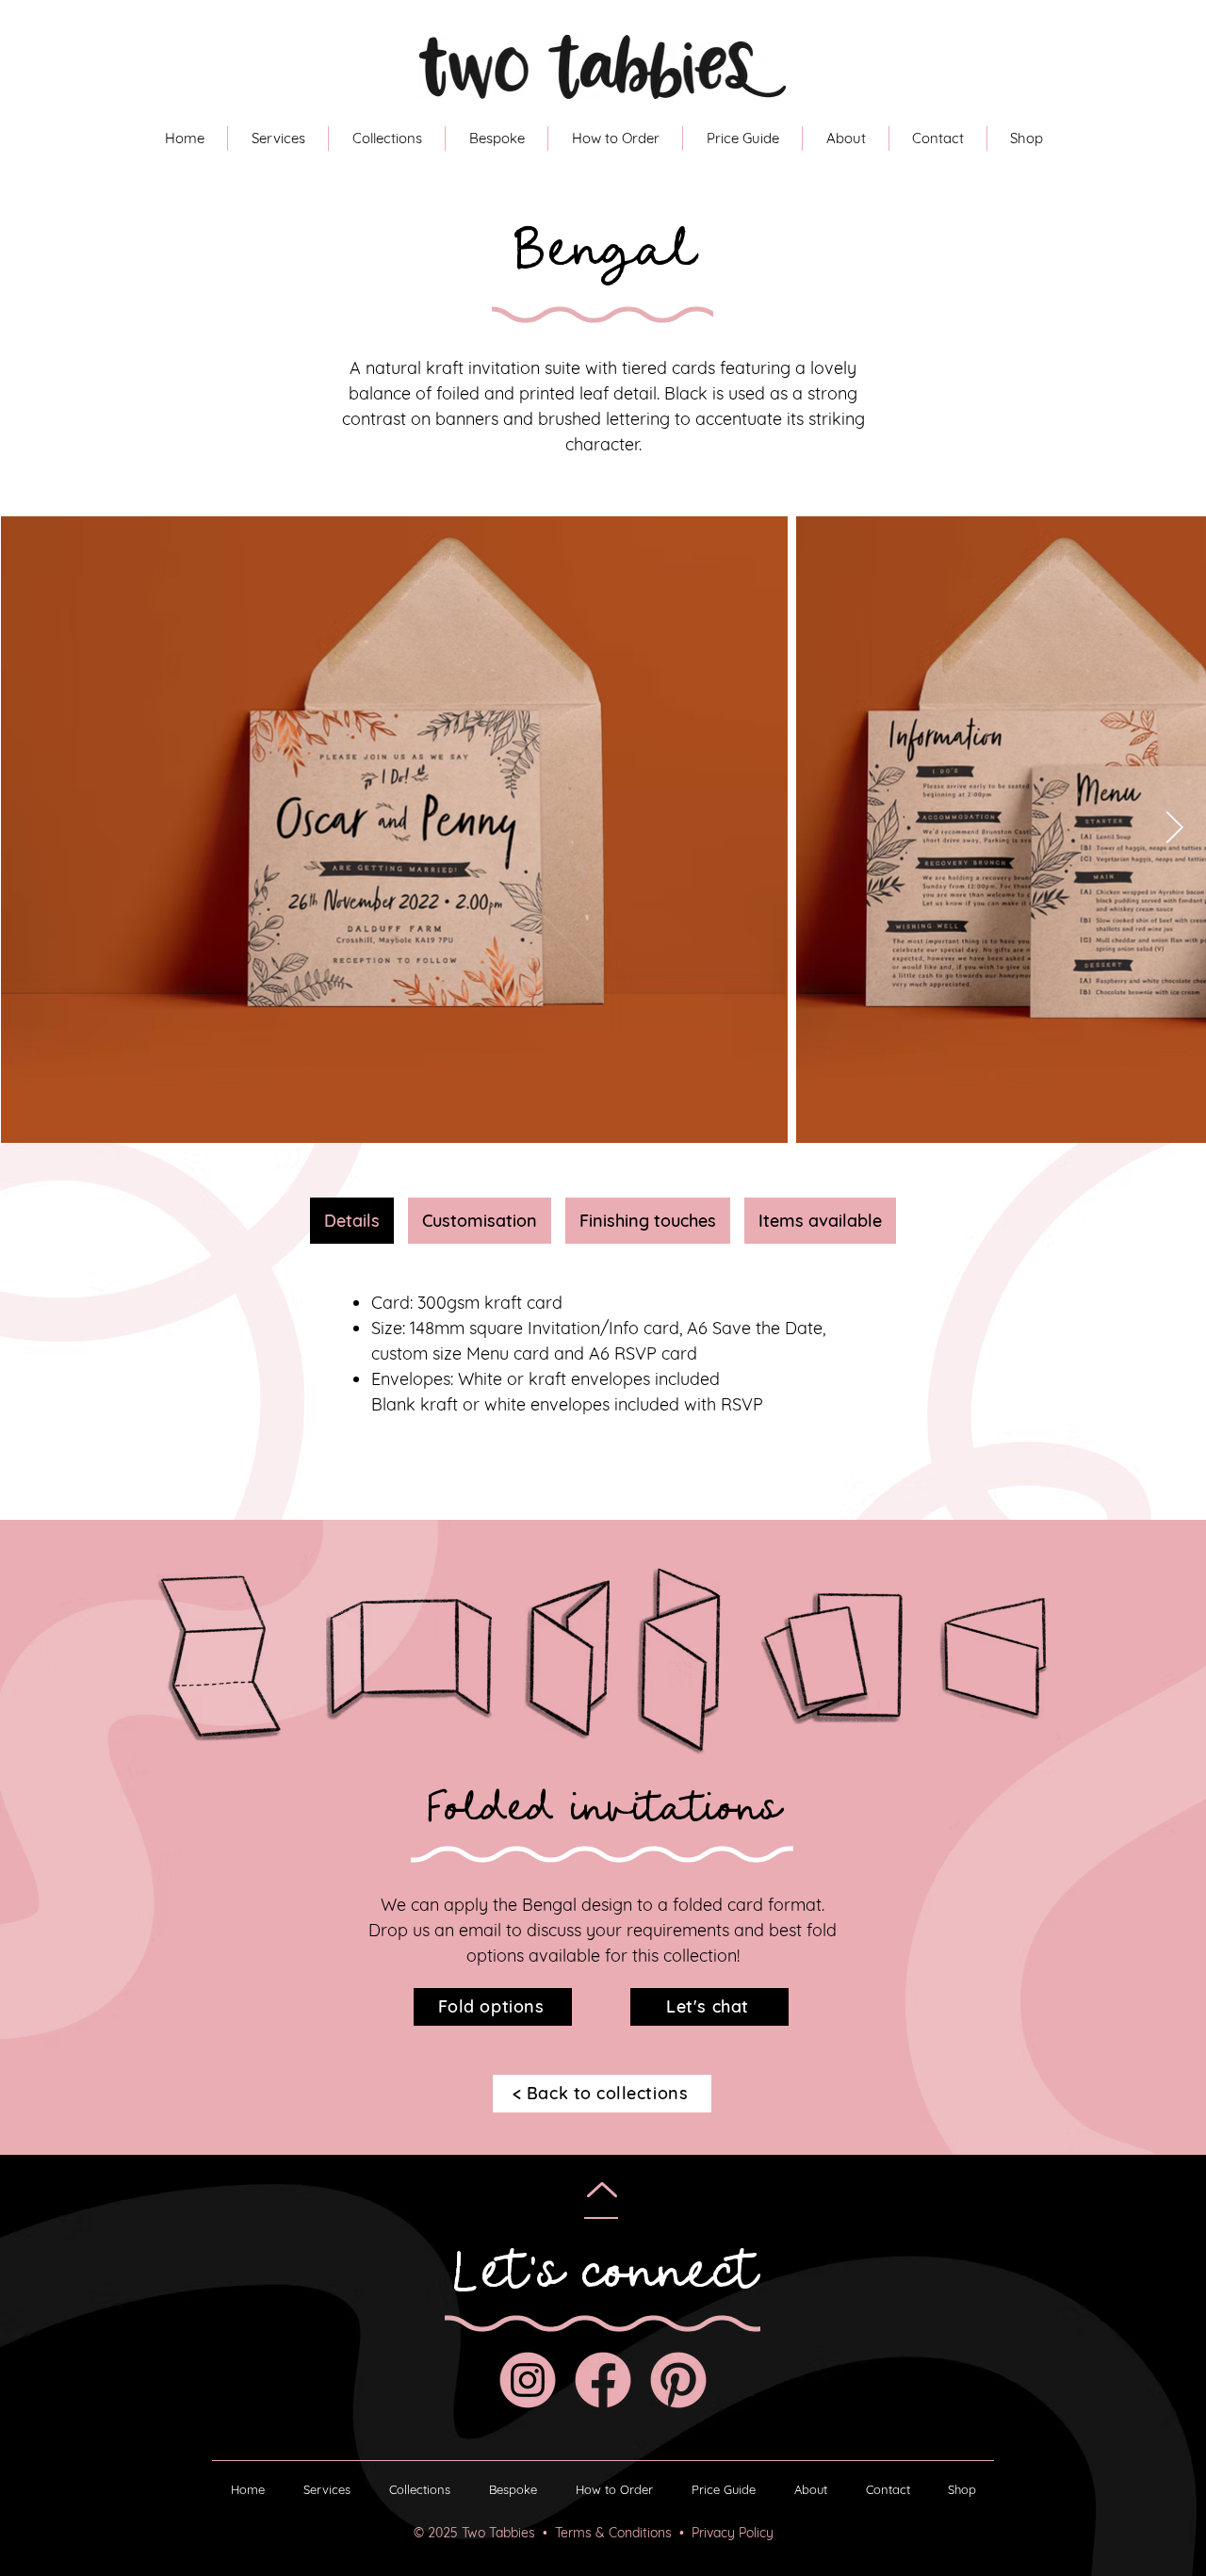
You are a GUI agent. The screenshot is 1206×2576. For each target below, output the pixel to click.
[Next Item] (1174, 829)
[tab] (352, 1221)
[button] (615, 139)
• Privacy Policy (726, 2533)
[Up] (602, 2190)
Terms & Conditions (617, 2533)
